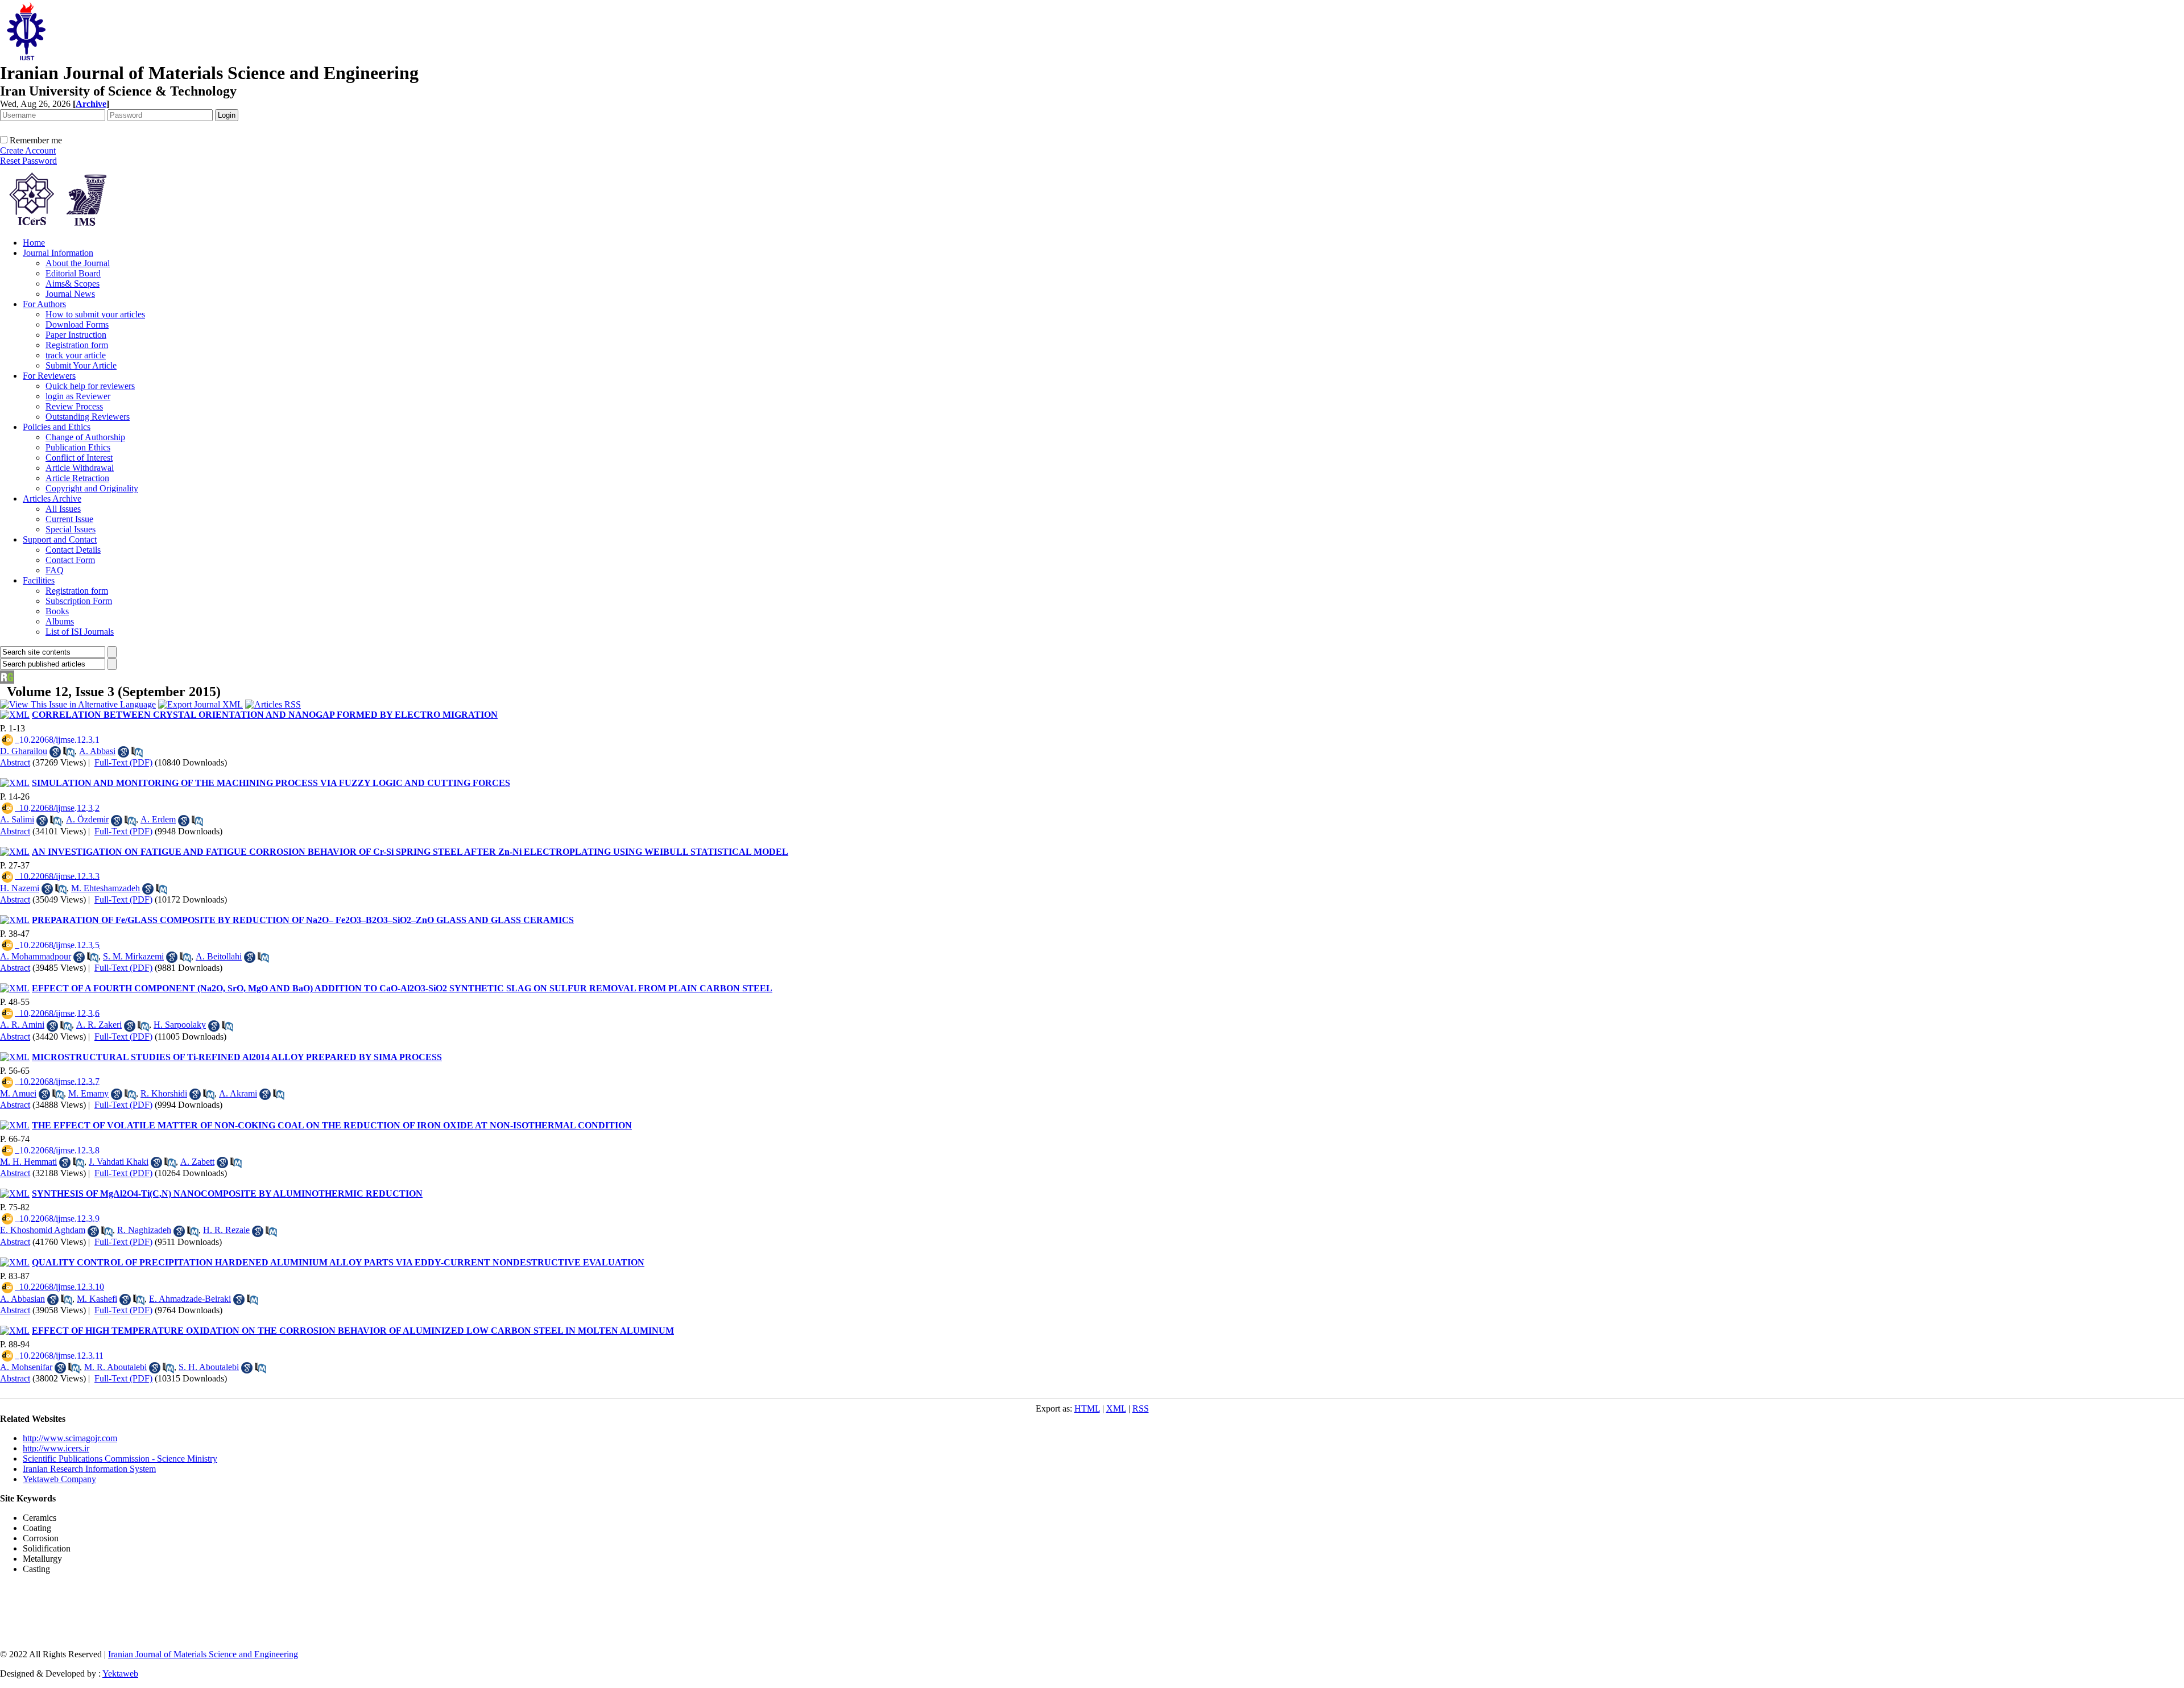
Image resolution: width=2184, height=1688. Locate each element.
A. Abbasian (22, 1299)
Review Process (74, 406)
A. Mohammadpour (36, 956)
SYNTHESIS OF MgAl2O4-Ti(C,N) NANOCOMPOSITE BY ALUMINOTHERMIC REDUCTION (227, 1193)
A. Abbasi (97, 751)
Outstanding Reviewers (88, 417)
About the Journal (78, 263)
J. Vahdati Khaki (119, 1162)
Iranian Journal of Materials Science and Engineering (203, 1654)
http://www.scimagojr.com (70, 1438)
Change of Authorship (85, 437)
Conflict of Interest (79, 458)
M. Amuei (18, 1093)
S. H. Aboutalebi (209, 1367)
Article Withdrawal (80, 468)
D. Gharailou (24, 751)
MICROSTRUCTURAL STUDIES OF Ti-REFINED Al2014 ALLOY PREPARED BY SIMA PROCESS (237, 1057)
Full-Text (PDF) (123, 762)
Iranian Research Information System (89, 1469)
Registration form (77, 345)
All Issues (63, 509)
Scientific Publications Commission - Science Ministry (120, 1459)
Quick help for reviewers (90, 386)
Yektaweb (120, 1673)
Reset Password (28, 161)
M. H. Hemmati (28, 1162)
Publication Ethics (78, 447)
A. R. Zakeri (99, 1025)
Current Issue (69, 519)
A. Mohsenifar (26, 1367)
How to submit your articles (95, 314)
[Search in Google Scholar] (55, 752)
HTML (1087, 1408)
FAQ (55, 570)
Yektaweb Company (59, 1479)
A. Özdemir (87, 819)
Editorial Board (73, 273)
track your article (76, 355)
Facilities (39, 580)
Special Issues (71, 529)
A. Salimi (17, 819)
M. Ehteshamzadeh (106, 888)
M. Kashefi (97, 1299)
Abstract (15, 762)
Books (57, 611)
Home (34, 243)
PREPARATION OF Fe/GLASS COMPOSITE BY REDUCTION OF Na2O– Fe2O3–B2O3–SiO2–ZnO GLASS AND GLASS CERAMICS (303, 920)
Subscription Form (79, 601)
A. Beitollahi (219, 956)
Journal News (70, 294)
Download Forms (77, 324)
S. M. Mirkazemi (133, 956)
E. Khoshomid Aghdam (43, 1230)
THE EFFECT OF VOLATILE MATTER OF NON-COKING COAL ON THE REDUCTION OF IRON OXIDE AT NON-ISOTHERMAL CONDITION (332, 1125)
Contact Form (70, 560)
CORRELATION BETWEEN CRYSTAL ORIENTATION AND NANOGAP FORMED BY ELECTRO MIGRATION (265, 715)
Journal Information (58, 253)
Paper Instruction (76, 335)
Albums (60, 621)
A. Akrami (238, 1093)
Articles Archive (52, 498)
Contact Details (73, 550)
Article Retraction (77, 478)
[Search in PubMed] (69, 752)
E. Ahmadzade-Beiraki (190, 1299)
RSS (1141, 1408)
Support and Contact (60, 539)
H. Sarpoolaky (180, 1025)
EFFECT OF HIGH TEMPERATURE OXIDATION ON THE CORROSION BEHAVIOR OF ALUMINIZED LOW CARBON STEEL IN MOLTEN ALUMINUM (353, 1331)
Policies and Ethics (57, 427)
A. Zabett (197, 1162)
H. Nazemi (20, 888)
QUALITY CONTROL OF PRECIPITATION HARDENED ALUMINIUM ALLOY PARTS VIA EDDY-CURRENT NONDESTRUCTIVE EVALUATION (338, 1262)
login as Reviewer (78, 396)
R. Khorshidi (164, 1093)
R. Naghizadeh (144, 1230)
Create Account (28, 150)
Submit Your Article (81, 365)
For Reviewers (49, 376)
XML (1116, 1408)
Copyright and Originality (92, 488)
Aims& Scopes (73, 284)
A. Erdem (158, 819)
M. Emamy (88, 1093)
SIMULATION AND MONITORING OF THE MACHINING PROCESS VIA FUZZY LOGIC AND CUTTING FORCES (271, 783)
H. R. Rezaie (226, 1230)
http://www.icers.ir (56, 1448)
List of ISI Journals (80, 632)
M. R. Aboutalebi (115, 1367)
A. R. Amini (22, 1025)
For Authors (44, 304)
